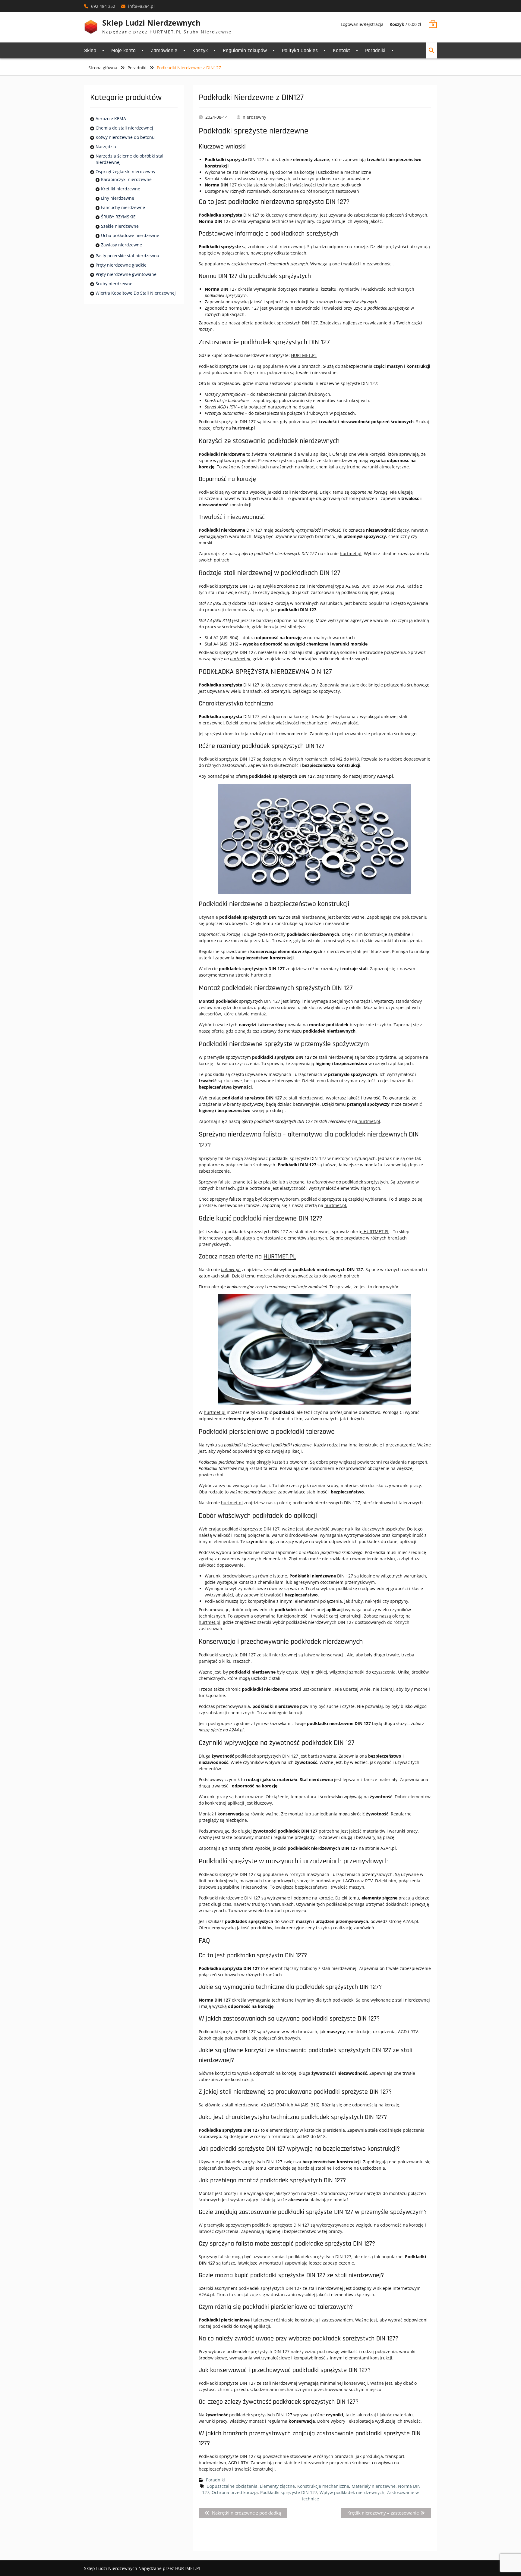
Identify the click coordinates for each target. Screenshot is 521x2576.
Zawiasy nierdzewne (122, 245)
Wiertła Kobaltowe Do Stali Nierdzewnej (136, 293)
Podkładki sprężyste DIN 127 (289, 2492)
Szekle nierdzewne (120, 226)
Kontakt (341, 50)
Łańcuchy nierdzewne (123, 207)
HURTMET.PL (304, 355)
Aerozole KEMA (111, 119)
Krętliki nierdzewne (121, 189)
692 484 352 (103, 6)
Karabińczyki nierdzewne (126, 179)
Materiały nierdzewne (374, 2486)
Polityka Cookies (300, 50)
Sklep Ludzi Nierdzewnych (151, 23)
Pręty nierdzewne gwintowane (126, 274)
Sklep (90, 50)
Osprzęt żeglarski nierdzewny (125, 172)
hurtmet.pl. (336, 1205)
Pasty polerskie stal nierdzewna (127, 256)
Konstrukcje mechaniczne (323, 2486)
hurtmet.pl (351, 553)
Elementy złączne (277, 2486)
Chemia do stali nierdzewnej (124, 128)
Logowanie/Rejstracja (362, 24)
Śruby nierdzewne (114, 284)
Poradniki (375, 50)
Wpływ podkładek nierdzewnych (352, 2492)
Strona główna (103, 68)
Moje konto (123, 50)
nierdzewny (254, 117)
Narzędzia (106, 147)
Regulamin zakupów (245, 50)
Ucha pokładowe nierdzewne (130, 235)
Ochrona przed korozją (235, 2492)
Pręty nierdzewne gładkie (121, 265)
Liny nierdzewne (118, 198)
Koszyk (200, 50)
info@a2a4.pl (141, 6)
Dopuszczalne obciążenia (232, 2486)
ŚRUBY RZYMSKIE (118, 217)
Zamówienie (164, 50)
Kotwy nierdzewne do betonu (125, 137)
